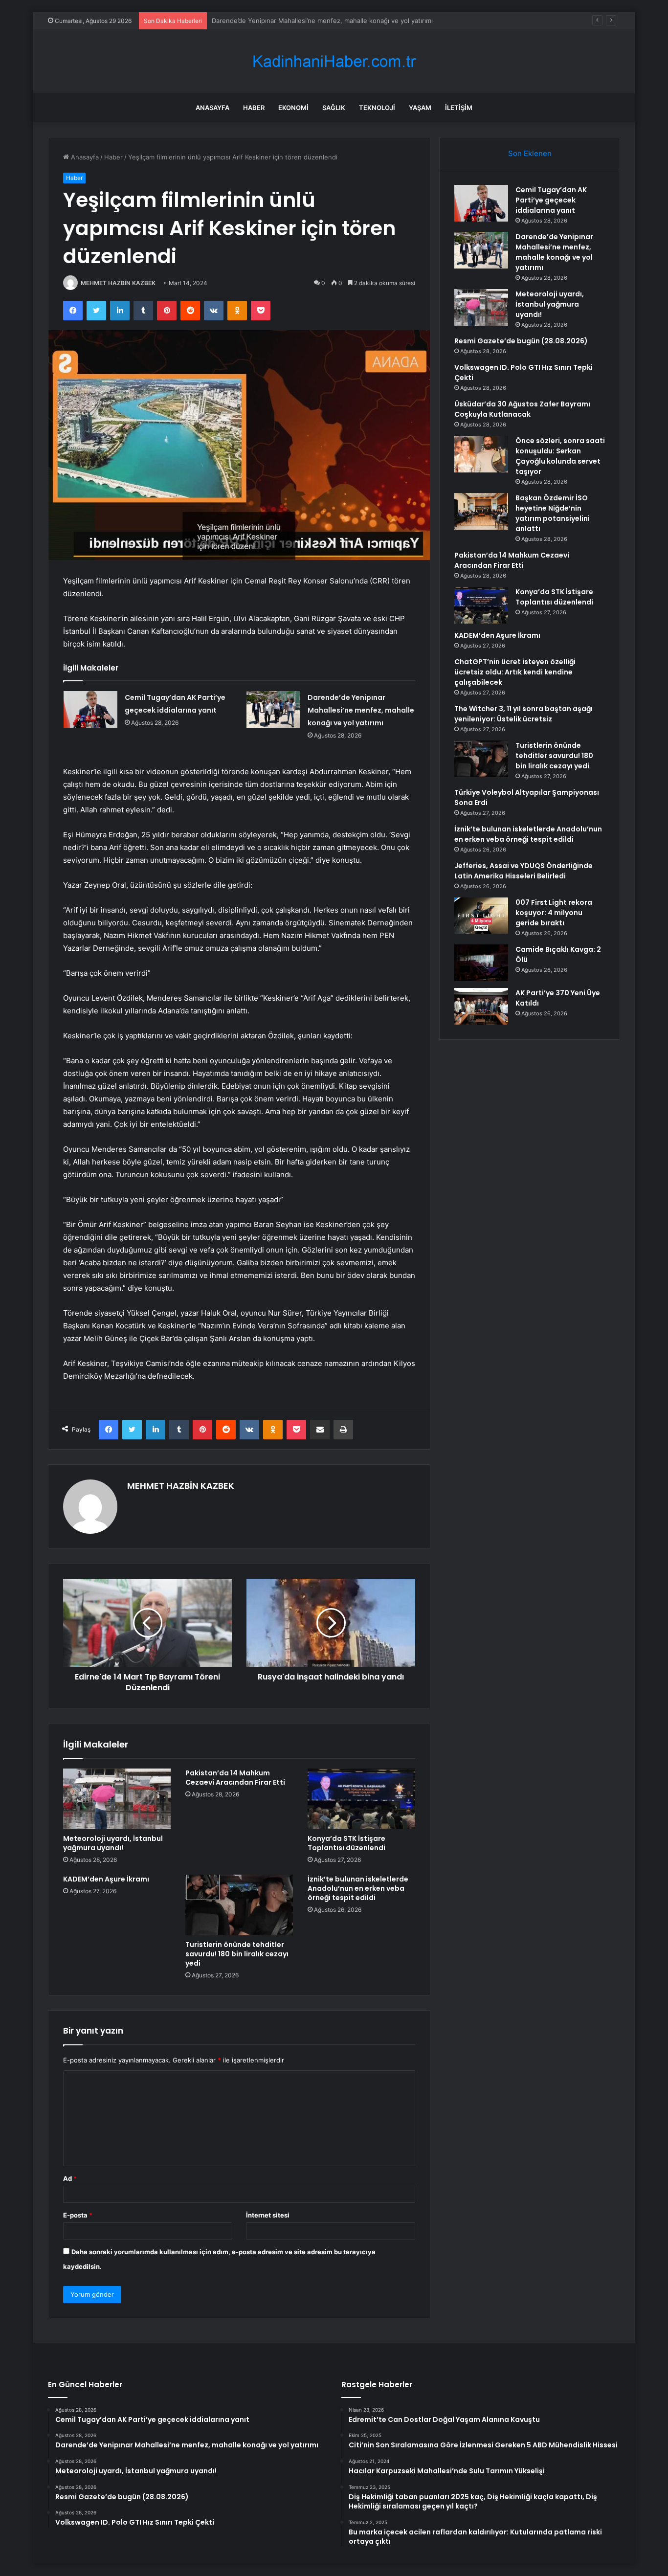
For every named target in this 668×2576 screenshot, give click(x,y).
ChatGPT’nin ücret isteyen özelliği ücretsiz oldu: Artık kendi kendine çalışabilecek (515, 672)
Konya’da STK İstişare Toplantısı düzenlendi (346, 1843)
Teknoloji (377, 108)
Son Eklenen (530, 153)
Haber (254, 108)
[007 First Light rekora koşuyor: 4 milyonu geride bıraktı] (481, 916)
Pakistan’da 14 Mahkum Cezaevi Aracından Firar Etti (235, 1778)
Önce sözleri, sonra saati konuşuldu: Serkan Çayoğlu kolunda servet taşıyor (560, 456)
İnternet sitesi (268, 2215)
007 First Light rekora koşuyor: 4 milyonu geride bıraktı (554, 913)
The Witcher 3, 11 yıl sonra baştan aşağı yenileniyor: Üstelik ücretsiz (523, 714)
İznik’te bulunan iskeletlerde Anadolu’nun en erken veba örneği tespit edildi (358, 1888)
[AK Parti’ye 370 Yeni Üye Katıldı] (481, 1006)
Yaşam (420, 108)
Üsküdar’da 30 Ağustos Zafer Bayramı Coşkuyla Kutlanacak (522, 409)
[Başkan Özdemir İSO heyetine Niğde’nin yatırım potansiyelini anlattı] (481, 511)
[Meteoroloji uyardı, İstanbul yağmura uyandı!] (117, 1799)
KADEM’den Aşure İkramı (106, 1879)
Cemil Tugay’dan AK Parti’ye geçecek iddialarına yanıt (551, 200)
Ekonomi (293, 108)
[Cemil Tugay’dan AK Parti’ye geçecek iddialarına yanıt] (90, 709)
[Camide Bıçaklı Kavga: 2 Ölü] (481, 963)
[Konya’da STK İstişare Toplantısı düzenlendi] (361, 1799)
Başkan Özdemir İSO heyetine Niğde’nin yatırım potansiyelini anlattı (553, 513)
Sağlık (334, 108)
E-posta (78, 2215)
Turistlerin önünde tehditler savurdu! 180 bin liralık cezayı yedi (237, 1954)
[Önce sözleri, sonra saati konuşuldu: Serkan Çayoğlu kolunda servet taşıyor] (481, 454)
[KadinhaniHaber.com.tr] (334, 61)
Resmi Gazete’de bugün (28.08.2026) (521, 341)
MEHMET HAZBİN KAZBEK (118, 283)
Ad (70, 2178)
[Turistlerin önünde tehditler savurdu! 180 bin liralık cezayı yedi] (239, 1905)
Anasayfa (212, 108)
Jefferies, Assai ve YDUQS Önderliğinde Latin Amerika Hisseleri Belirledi (523, 871)
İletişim (459, 108)
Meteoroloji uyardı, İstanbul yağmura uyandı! (279, 21)
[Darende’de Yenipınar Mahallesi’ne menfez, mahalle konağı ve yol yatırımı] (273, 709)
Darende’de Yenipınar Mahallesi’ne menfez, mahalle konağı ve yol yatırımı (361, 710)
